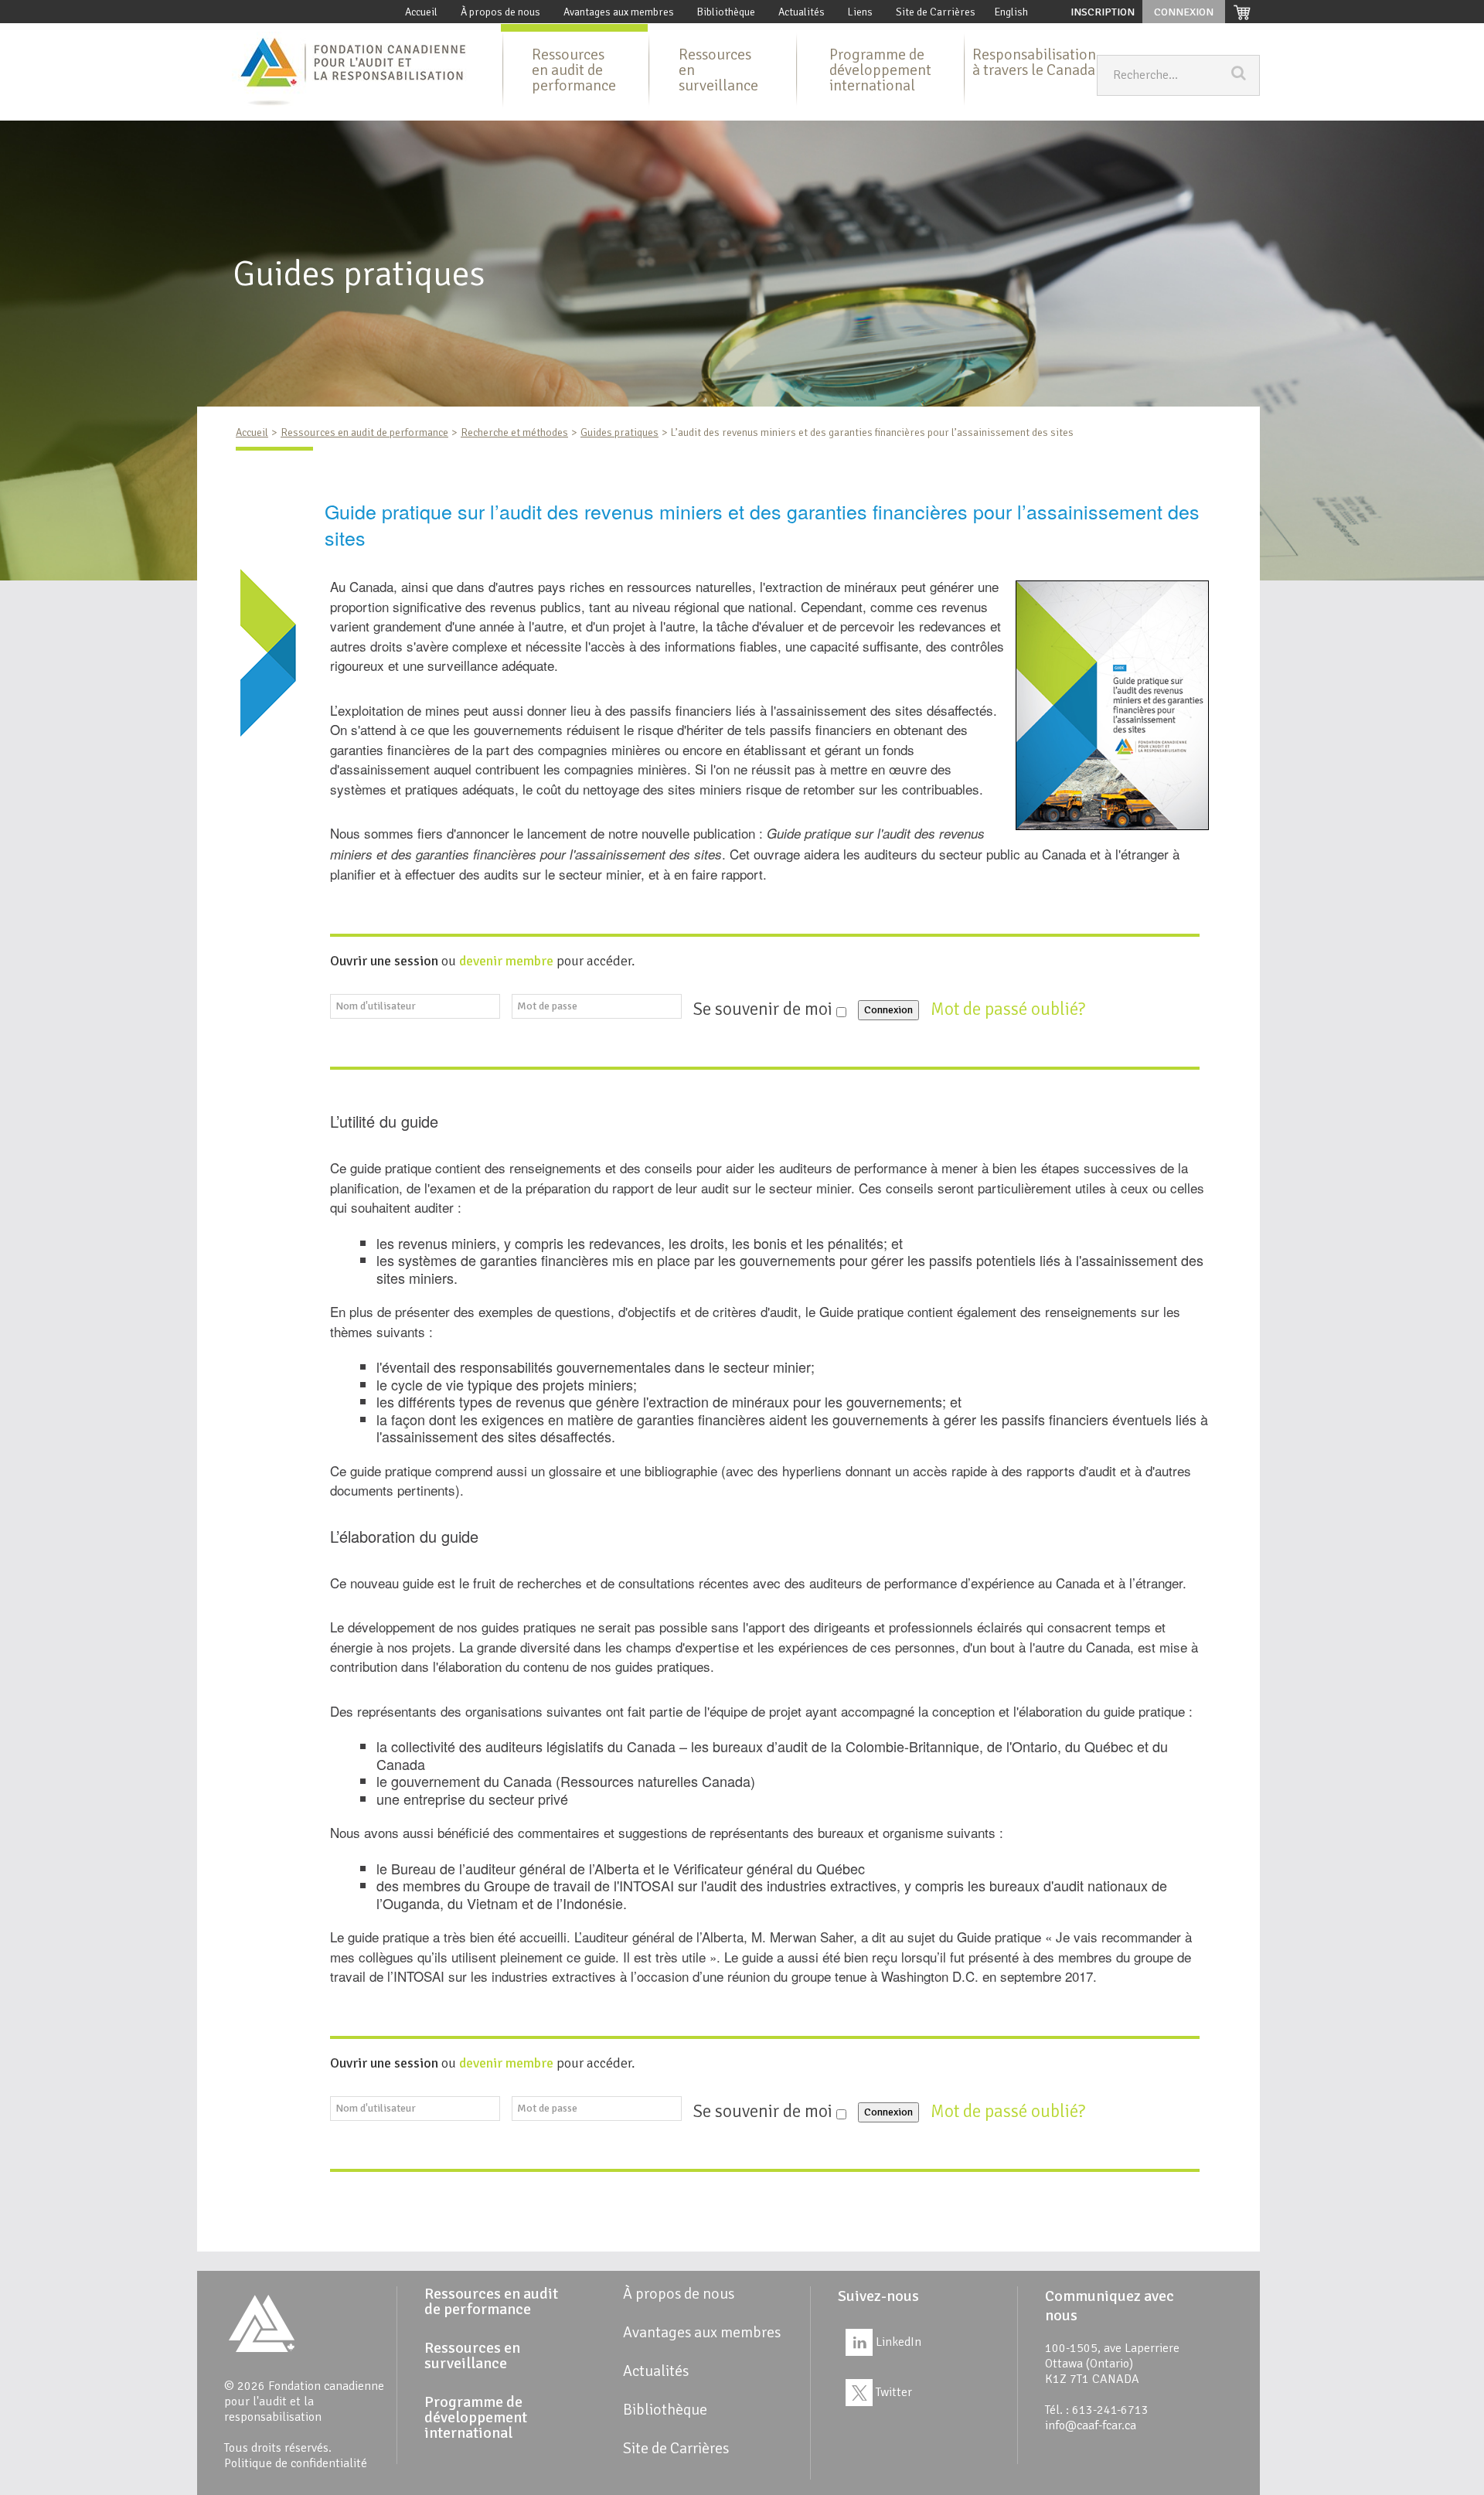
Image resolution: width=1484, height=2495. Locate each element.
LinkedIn (897, 2342)
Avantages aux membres (619, 12)
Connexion (888, 1010)
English (1011, 12)
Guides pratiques (619, 432)
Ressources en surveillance (718, 70)
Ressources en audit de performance (574, 70)
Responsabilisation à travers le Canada (1034, 62)
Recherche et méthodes (514, 432)
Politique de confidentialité (296, 2463)
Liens (860, 12)
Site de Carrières (936, 12)
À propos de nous (500, 12)
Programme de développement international (880, 70)
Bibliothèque (726, 12)
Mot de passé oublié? (1010, 1009)
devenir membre (506, 961)
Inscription (1103, 12)
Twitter (892, 2392)
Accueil (421, 12)
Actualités (802, 12)
